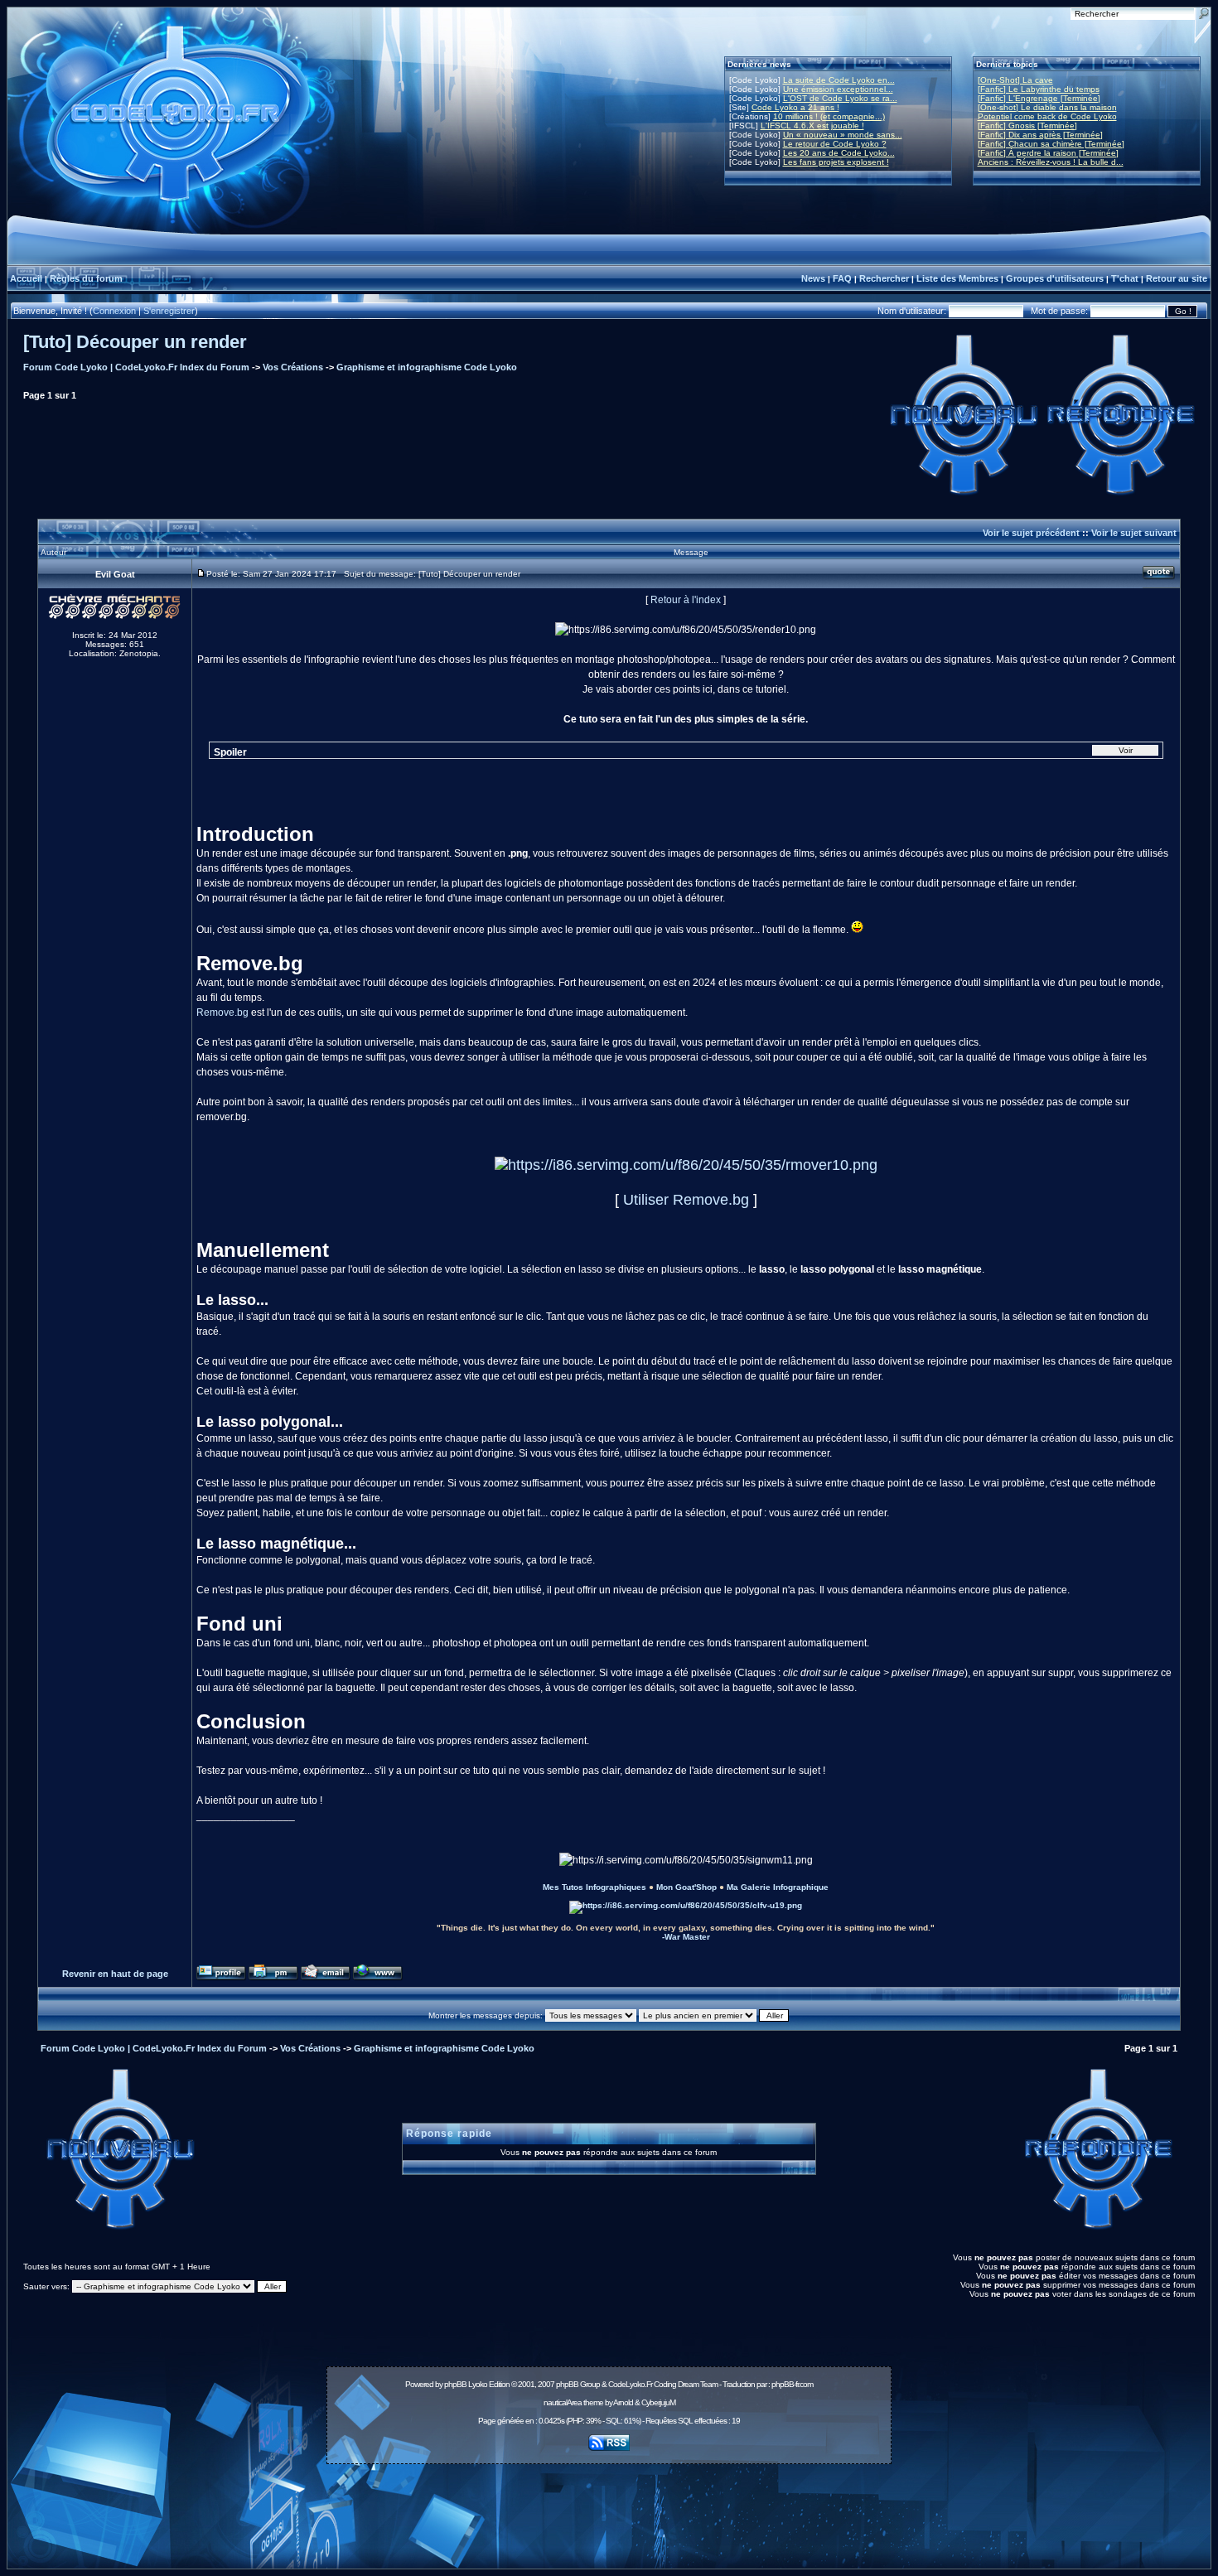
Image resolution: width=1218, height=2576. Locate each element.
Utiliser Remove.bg (686, 1200)
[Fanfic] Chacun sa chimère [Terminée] (1051, 144)
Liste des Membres (957, 278)
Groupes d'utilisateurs (1055, 278)
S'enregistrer (169, 311)
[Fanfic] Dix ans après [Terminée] (1040, 135)
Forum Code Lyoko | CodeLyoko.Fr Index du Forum (136, 367)
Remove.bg (222, 1013)
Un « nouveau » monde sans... (843, 135)
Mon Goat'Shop (686, 1887)
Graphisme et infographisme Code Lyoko (427, 367)
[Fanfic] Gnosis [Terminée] (1027, 126)
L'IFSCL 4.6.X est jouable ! (812, 126)
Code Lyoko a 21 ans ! (795, 107)
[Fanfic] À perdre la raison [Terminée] (1048, 153)
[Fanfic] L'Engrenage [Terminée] (1039, 98)
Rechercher (884, 278)
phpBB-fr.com (792, 2384)
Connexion (114, 311)
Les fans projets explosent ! (836, 162)
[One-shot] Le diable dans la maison (1047, 107)
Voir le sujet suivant (1134, 533)
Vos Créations (293, 367)
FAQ (842, 278)
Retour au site (1177, 278)
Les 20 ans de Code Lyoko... (839, 153)
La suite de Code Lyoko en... (839, 80)
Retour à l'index (686, 600)
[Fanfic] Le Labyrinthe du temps (1039, 89)
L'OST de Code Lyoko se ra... (840, 98)
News (813, 278)
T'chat (1125, 278)
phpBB (455, 2384)
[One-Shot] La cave (1015, 80)
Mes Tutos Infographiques (594, 1887)
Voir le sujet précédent (1031, 533)
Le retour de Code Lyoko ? (835, 144)
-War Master (686, 1937)
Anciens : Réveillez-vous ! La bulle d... (1051, 162)
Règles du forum (86, 278)
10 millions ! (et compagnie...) (829, 116)
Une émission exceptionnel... (838, 89)
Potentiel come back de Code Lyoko (1047, 116)
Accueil (26, 278)
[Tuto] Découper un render (135, 342)
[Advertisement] (609, 2507)
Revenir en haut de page (115, 1974)
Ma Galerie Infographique (778, 1887)
